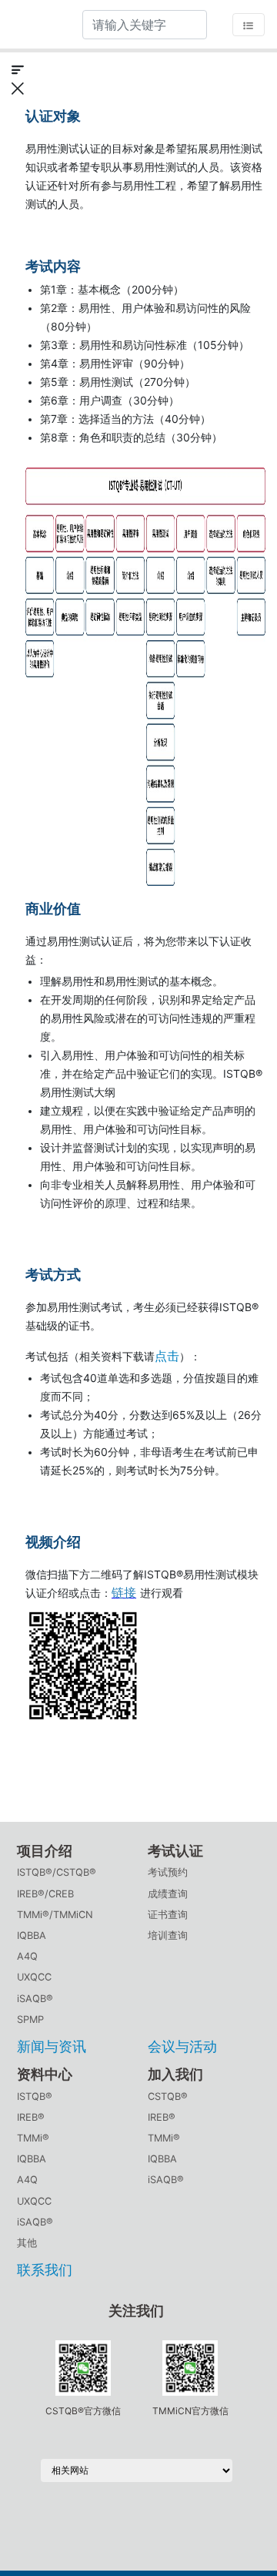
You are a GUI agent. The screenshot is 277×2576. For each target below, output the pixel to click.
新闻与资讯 (52, 2046)
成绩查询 (168, 1894)
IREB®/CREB (45, 1894)
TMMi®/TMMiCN (55, 1915)
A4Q (27, 1956)
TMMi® (33, 2138)
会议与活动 (182, 2046)
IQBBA (32, 1935)
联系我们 (45, 2270)
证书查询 (168, 1915)
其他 (27, 2243)
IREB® (31, 2117)
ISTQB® (35, 2096)
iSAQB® (35, 1999)
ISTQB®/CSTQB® (57, 1872)
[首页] (35, 24)
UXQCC (34, 1977)
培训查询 (168, 1935)
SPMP (30, 2019)
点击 (167, 1356)
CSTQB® (168, 2096)
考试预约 (168, 1872)
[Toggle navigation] (249, 25)
